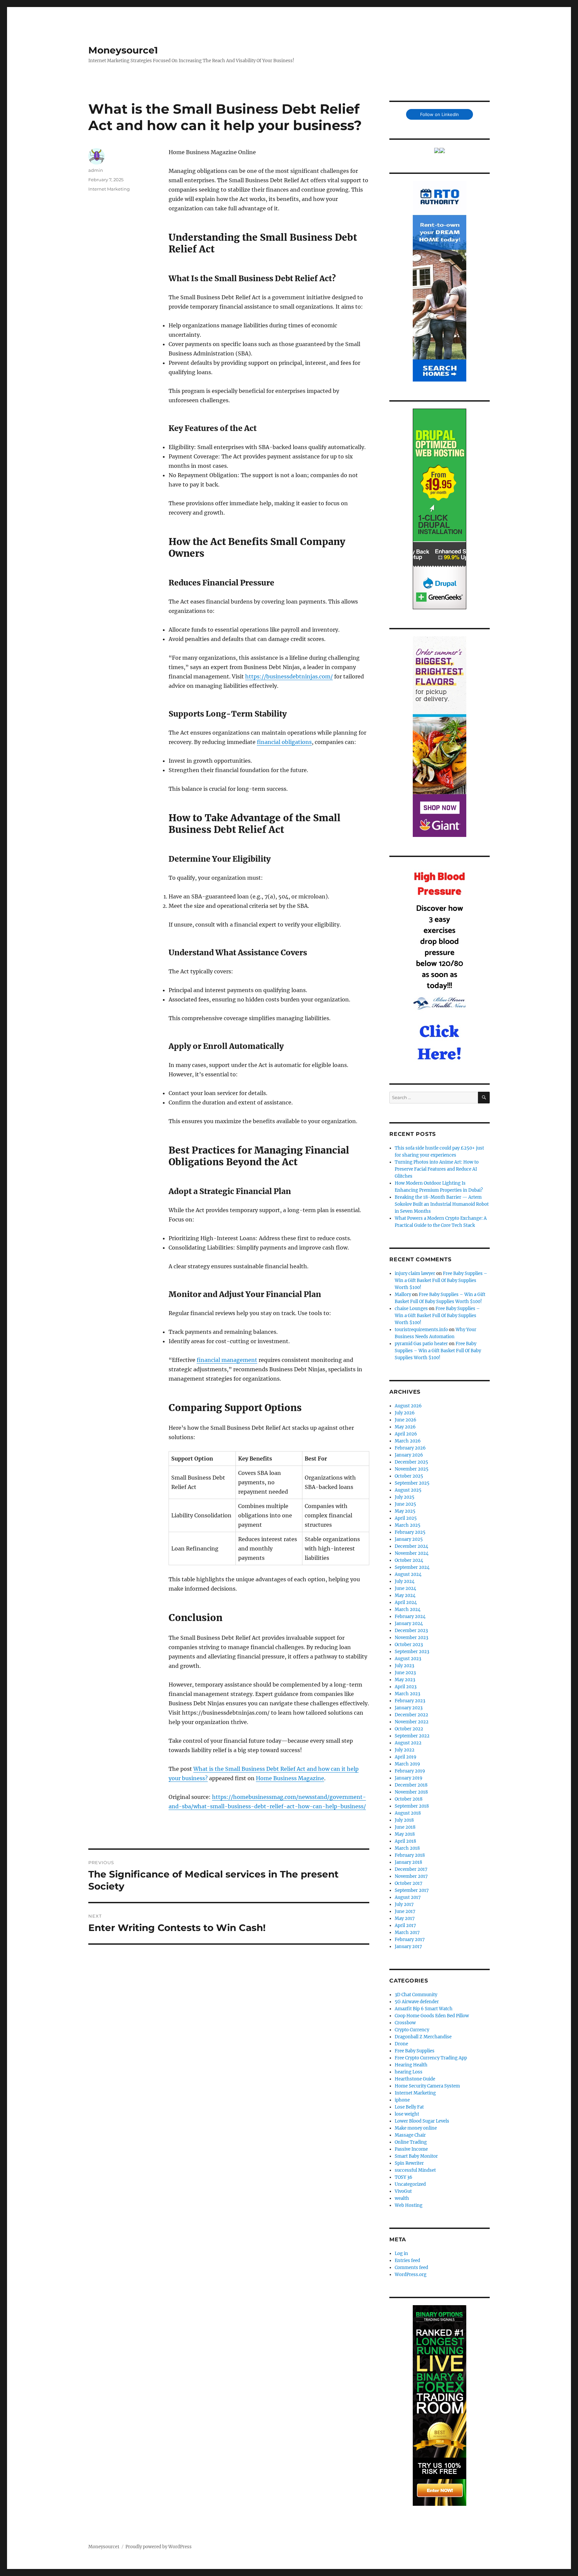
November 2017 (411, 1876)
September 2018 (412, 1806)
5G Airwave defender (417, 2002)
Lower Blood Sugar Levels (422, 2121)
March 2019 (407, 1764)
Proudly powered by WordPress (159, 2547)
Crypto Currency (412, 2030)
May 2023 (405, 1680)
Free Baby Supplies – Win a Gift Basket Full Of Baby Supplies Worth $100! (441, 1280)
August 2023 (408, 1659)
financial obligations (284, 742)
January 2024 (409, 1624)
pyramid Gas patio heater (421, 1344)
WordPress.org (411, 2275)
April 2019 (406, 1757)
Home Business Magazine (290, 1778)
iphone (402, 2100)
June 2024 (405, 1588)
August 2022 (408, 1743)
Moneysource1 (123, 50)
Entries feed (407, 2261)
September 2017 (412, 1890)
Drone (401, 2044)
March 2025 (408, 1525)
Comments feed (411, 2268)
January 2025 (409, 1539)
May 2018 (405, 1834)
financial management (227, 1360)
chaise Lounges (411, 1309)
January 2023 (409, 1708)
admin (96, 170)
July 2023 (404, 1666)
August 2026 (408, 1406)
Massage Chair (410, 2135)
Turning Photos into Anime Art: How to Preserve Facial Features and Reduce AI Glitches (437, 1169)
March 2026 (408, 1441)
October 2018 (409, 1799)
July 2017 (404, 1904)
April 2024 (406, 1602)
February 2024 (410, 1617)
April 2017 (405, 1925)
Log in (401, 2253)
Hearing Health (411, 2065)
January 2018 (408, 1862)
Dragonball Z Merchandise (423, 2037)
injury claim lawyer (415, 1273)
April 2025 (406, 1518)
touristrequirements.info (421, 1330)
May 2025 (405, 1511)
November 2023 (411, 1638)
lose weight (407, 2114)
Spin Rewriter (409, 2163)
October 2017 (409, 1883)
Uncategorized (410, 2184)
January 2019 (409, 1778)
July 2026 (405, 1413)
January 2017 (408, 1947)
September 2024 (412, 1567)
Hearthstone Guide (415, 2079)
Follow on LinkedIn (440, 114)
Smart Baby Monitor (416, 2156)
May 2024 (405, 1595)
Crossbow (405, 2023)
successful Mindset (415, 2170)
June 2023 (405, 1673)
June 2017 (405, 1911)
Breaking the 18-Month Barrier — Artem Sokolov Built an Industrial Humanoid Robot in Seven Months (442, 1204)
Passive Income (411, 2149)
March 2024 (408, 1609)
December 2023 (411, 1631)
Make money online (416, 2128)
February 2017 (410, 1940)
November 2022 (412, 1722)
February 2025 (410, 1532)
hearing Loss (409, 2072)
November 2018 (411, 1792)
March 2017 (407, 1933)
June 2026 (406, 1420)
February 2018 (410, 1855)
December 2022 (411, 1715)
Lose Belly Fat (409, 2107)
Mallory (403, 1295)
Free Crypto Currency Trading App (431, 2058)
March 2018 (407, 1848)
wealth (402, 2198)
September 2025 (412, 1483)
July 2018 (404, 1820)
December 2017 (411, 1869)
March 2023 (407, 1694)
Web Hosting (409, 2205)
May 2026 (405, 1427)
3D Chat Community (416, 1995)
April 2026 (406, 1434)
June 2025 (405, 1504)
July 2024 (405, 1581)
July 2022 (405, 1750)
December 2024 (411, 1546)
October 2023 (409, 1645)
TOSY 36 (404, 2177)
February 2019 (410, 1771)
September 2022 (412, 1736)
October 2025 (409, 1476)
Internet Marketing (109, 189)
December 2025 (411, 1462)
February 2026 (410, 1448)
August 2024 (408, 1574)
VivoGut (403, 2191)
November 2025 (412, 1469)
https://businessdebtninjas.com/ (289, 676)
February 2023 (410, 1701)
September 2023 (412, 1652)
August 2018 (408, 1813)
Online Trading (411, 2142)
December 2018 (411, 1785)
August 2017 (408, 1897)
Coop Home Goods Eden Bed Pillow (432, 2016)
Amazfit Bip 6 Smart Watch (424, 2009)
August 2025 (408, 1490)
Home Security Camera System (427, 2086)
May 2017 (405, 1918)
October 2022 (409, 1729)
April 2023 (406, 1687)
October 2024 (409, 1560)
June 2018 (405, 1827)
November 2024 (412, 1553)
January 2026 (409, 1455)
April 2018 (405, 1841)
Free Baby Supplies (415, 2051)
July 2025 (405, 1497)
